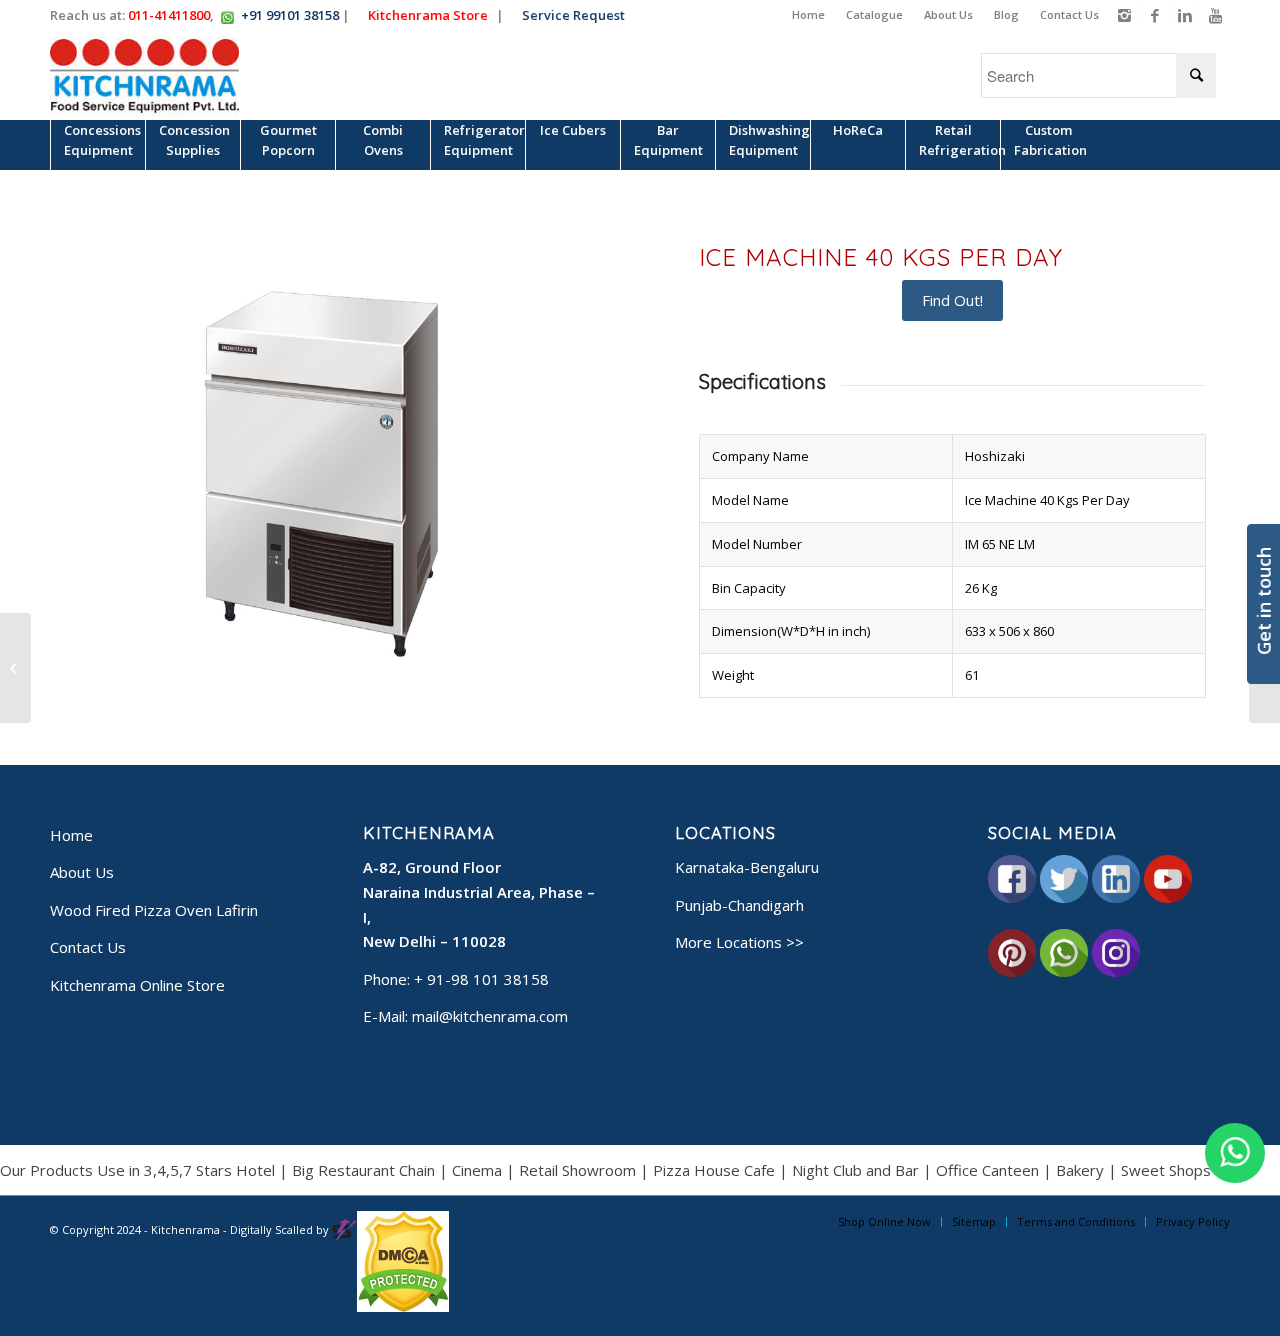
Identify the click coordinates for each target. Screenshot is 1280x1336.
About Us (948, 14)
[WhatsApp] (1235, 1153)
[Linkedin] (1184, 15)
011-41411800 (169, 15)
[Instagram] (1124, 15)
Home (808, 14)
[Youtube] (1215, 15)
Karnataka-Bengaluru (747, 867)
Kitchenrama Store (433, 15)
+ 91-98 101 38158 (481, 979)
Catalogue (874, 14)
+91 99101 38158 (290, 15)
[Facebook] (1154, 15)
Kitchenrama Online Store (137, 985)
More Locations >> (739, 942)
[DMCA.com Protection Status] (403, 1307)
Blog (1006, 14)
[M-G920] (15, 668)
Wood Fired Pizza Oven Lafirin (154, 910)
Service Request (578, 15)
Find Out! (952, 300)
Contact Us (1069, 14)
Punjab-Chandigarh (739, 905)
